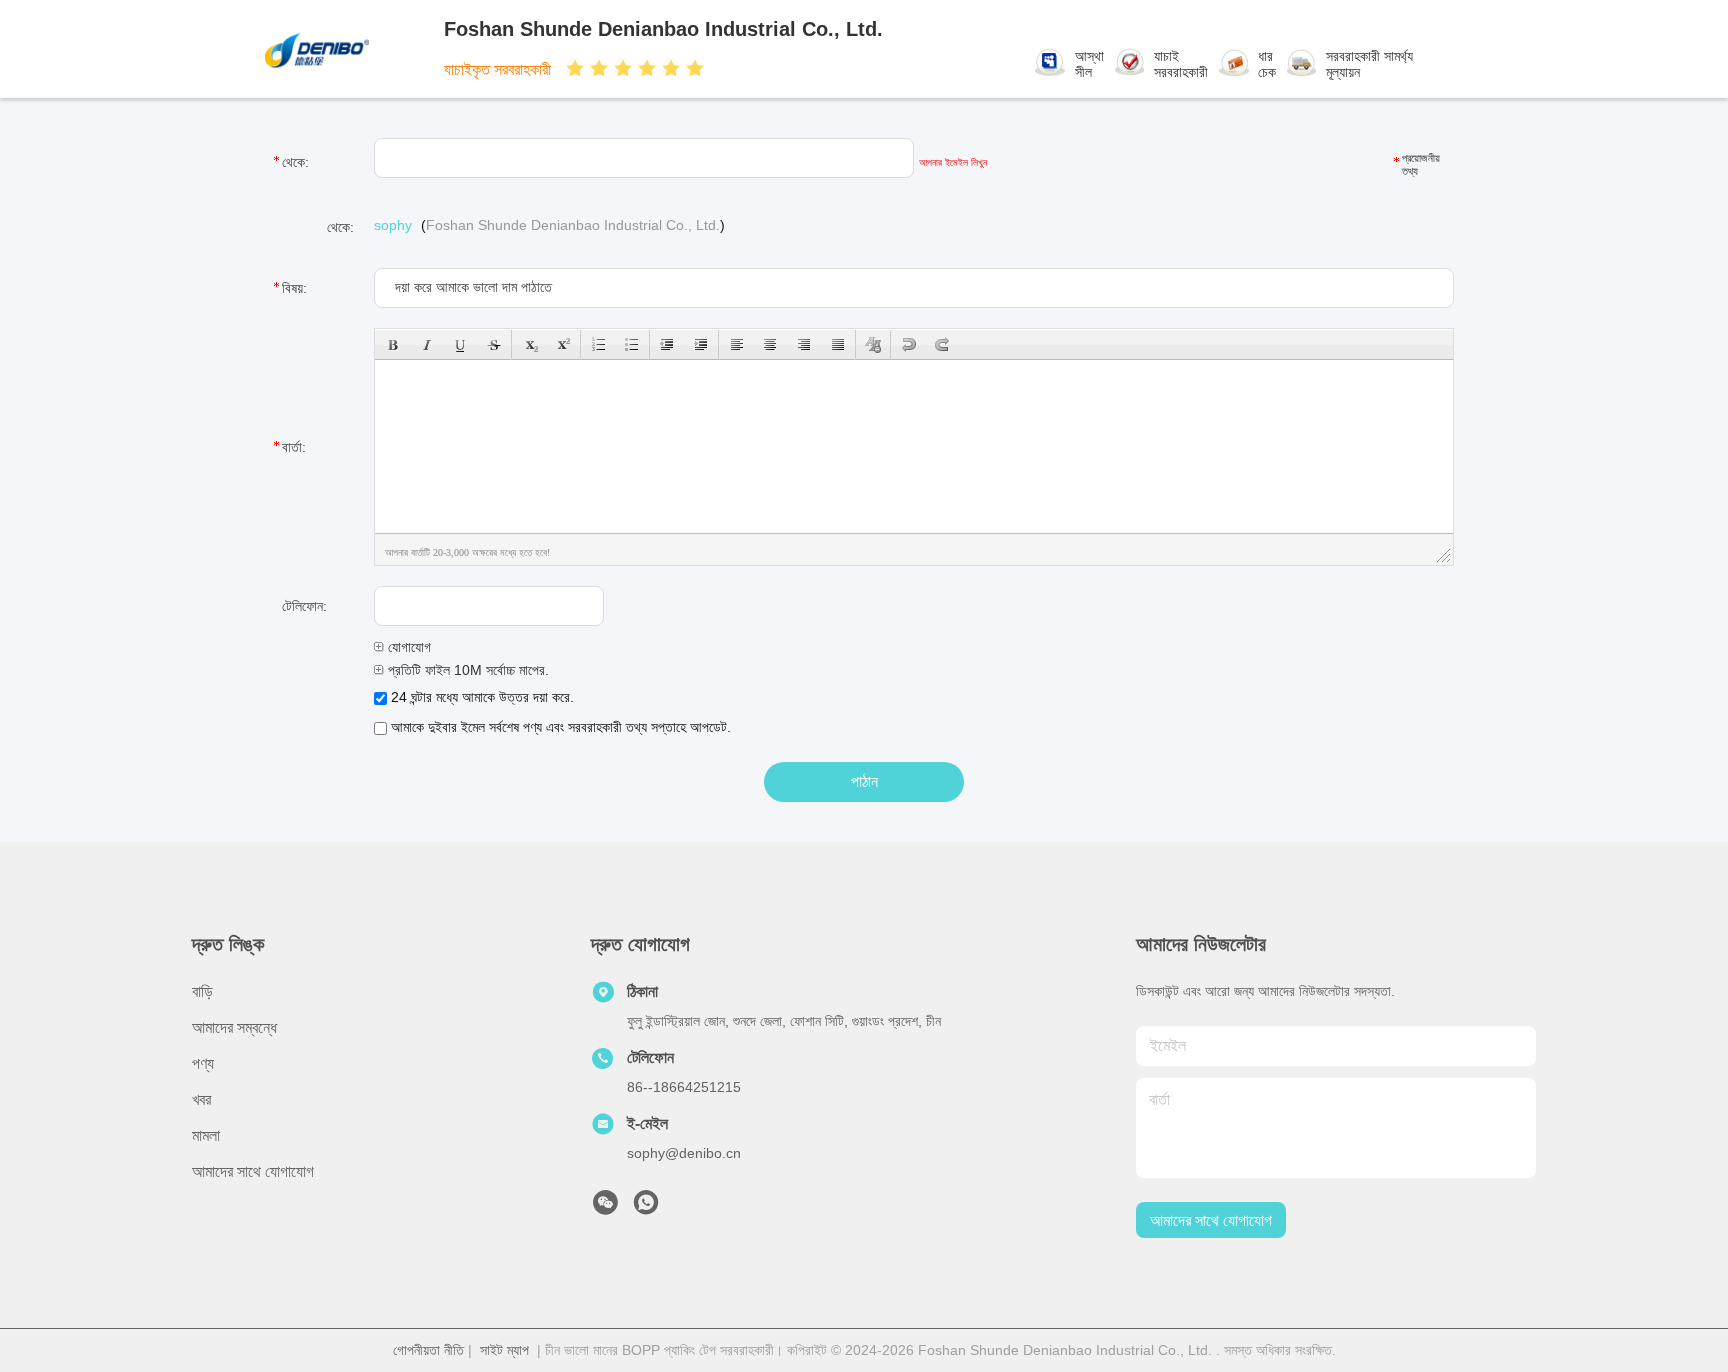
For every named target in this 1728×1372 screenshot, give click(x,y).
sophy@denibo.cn (684, 1153)
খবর (201, 1099)
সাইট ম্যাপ (504, 1350)
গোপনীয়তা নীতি (428, 1350)
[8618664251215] (646, 1208)
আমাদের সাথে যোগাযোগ (253, 1171)
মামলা (206, 1135)
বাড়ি (202, 991)
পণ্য (203, 1063)
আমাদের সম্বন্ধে (234, 1027)
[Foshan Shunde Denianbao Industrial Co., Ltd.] (352, 49)
